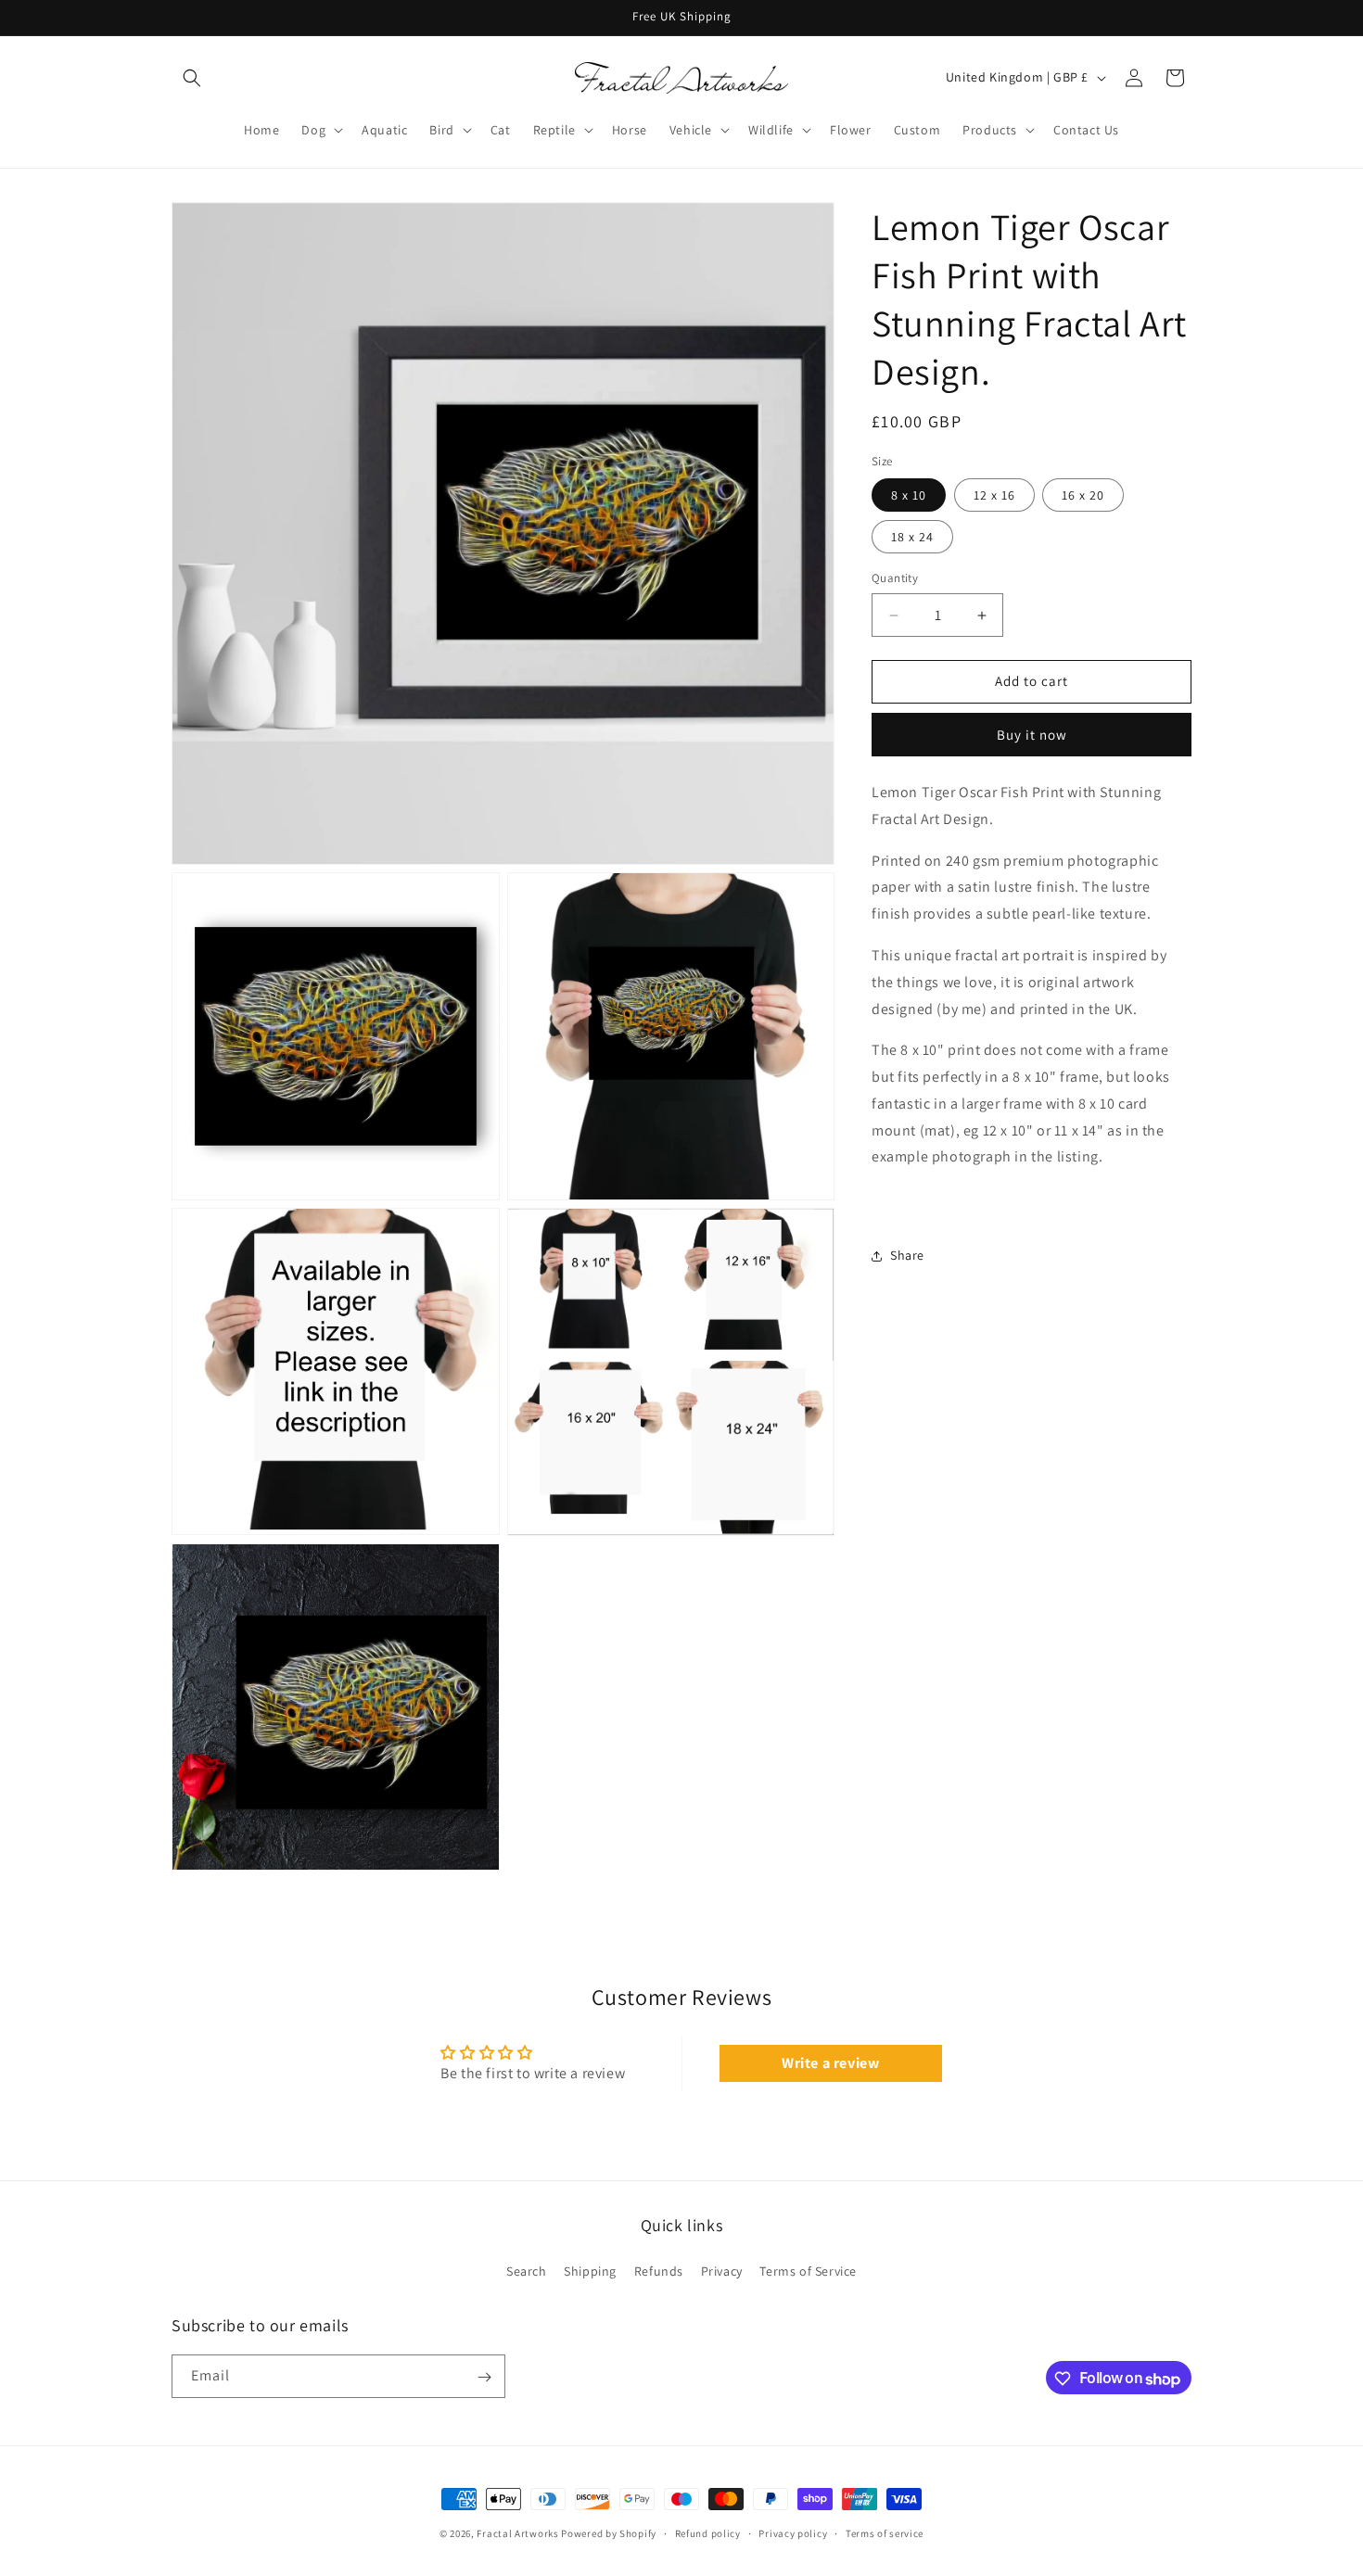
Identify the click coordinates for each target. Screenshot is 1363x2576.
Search (527, 2270)
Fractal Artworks (517, 2533)
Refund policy (708, 2532)
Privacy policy (793, 2532)
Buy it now (1032, 735)
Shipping (590, 2270)
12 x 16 (994, 496)
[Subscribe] (484, 2377)
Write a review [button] (830, 2063)
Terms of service (885, 2532)
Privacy (722, 2270)
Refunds (659, 2270)
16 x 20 (1083, 496)
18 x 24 (912, 538)
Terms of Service (808, 2270)
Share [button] (907, 1256)
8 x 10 (909, 496)
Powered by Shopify (609, 2533)
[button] (192, 78)
